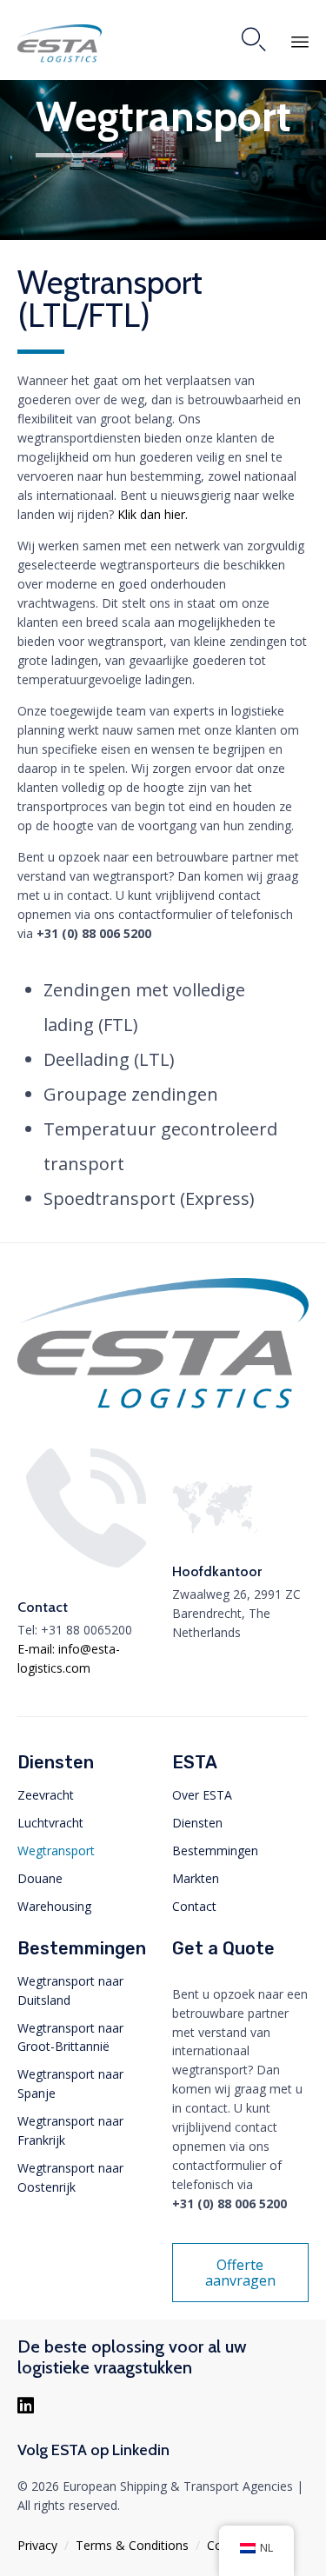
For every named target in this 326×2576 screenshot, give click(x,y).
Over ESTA (202, 1795)
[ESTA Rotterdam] (60, 44)
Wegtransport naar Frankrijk (70, 2130)
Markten (196, 1878)
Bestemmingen (215, 1850)
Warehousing (54, 1906)
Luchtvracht (50, 1823)
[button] (241, 2273)
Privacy (37, 2545)
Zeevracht (46, 1795)
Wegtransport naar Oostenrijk (70, 2177)
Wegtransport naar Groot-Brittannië (70, 2037)
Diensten (197, 1823)
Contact (194, 1906)
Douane (40, 1878)
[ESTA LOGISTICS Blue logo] (163, 1409)
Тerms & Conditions (132, 2545)
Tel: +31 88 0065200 (75, 1630)
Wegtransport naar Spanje (70, 2083)
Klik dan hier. (154, 514)
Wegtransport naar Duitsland (70, 1990)
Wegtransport (56, 1850)
